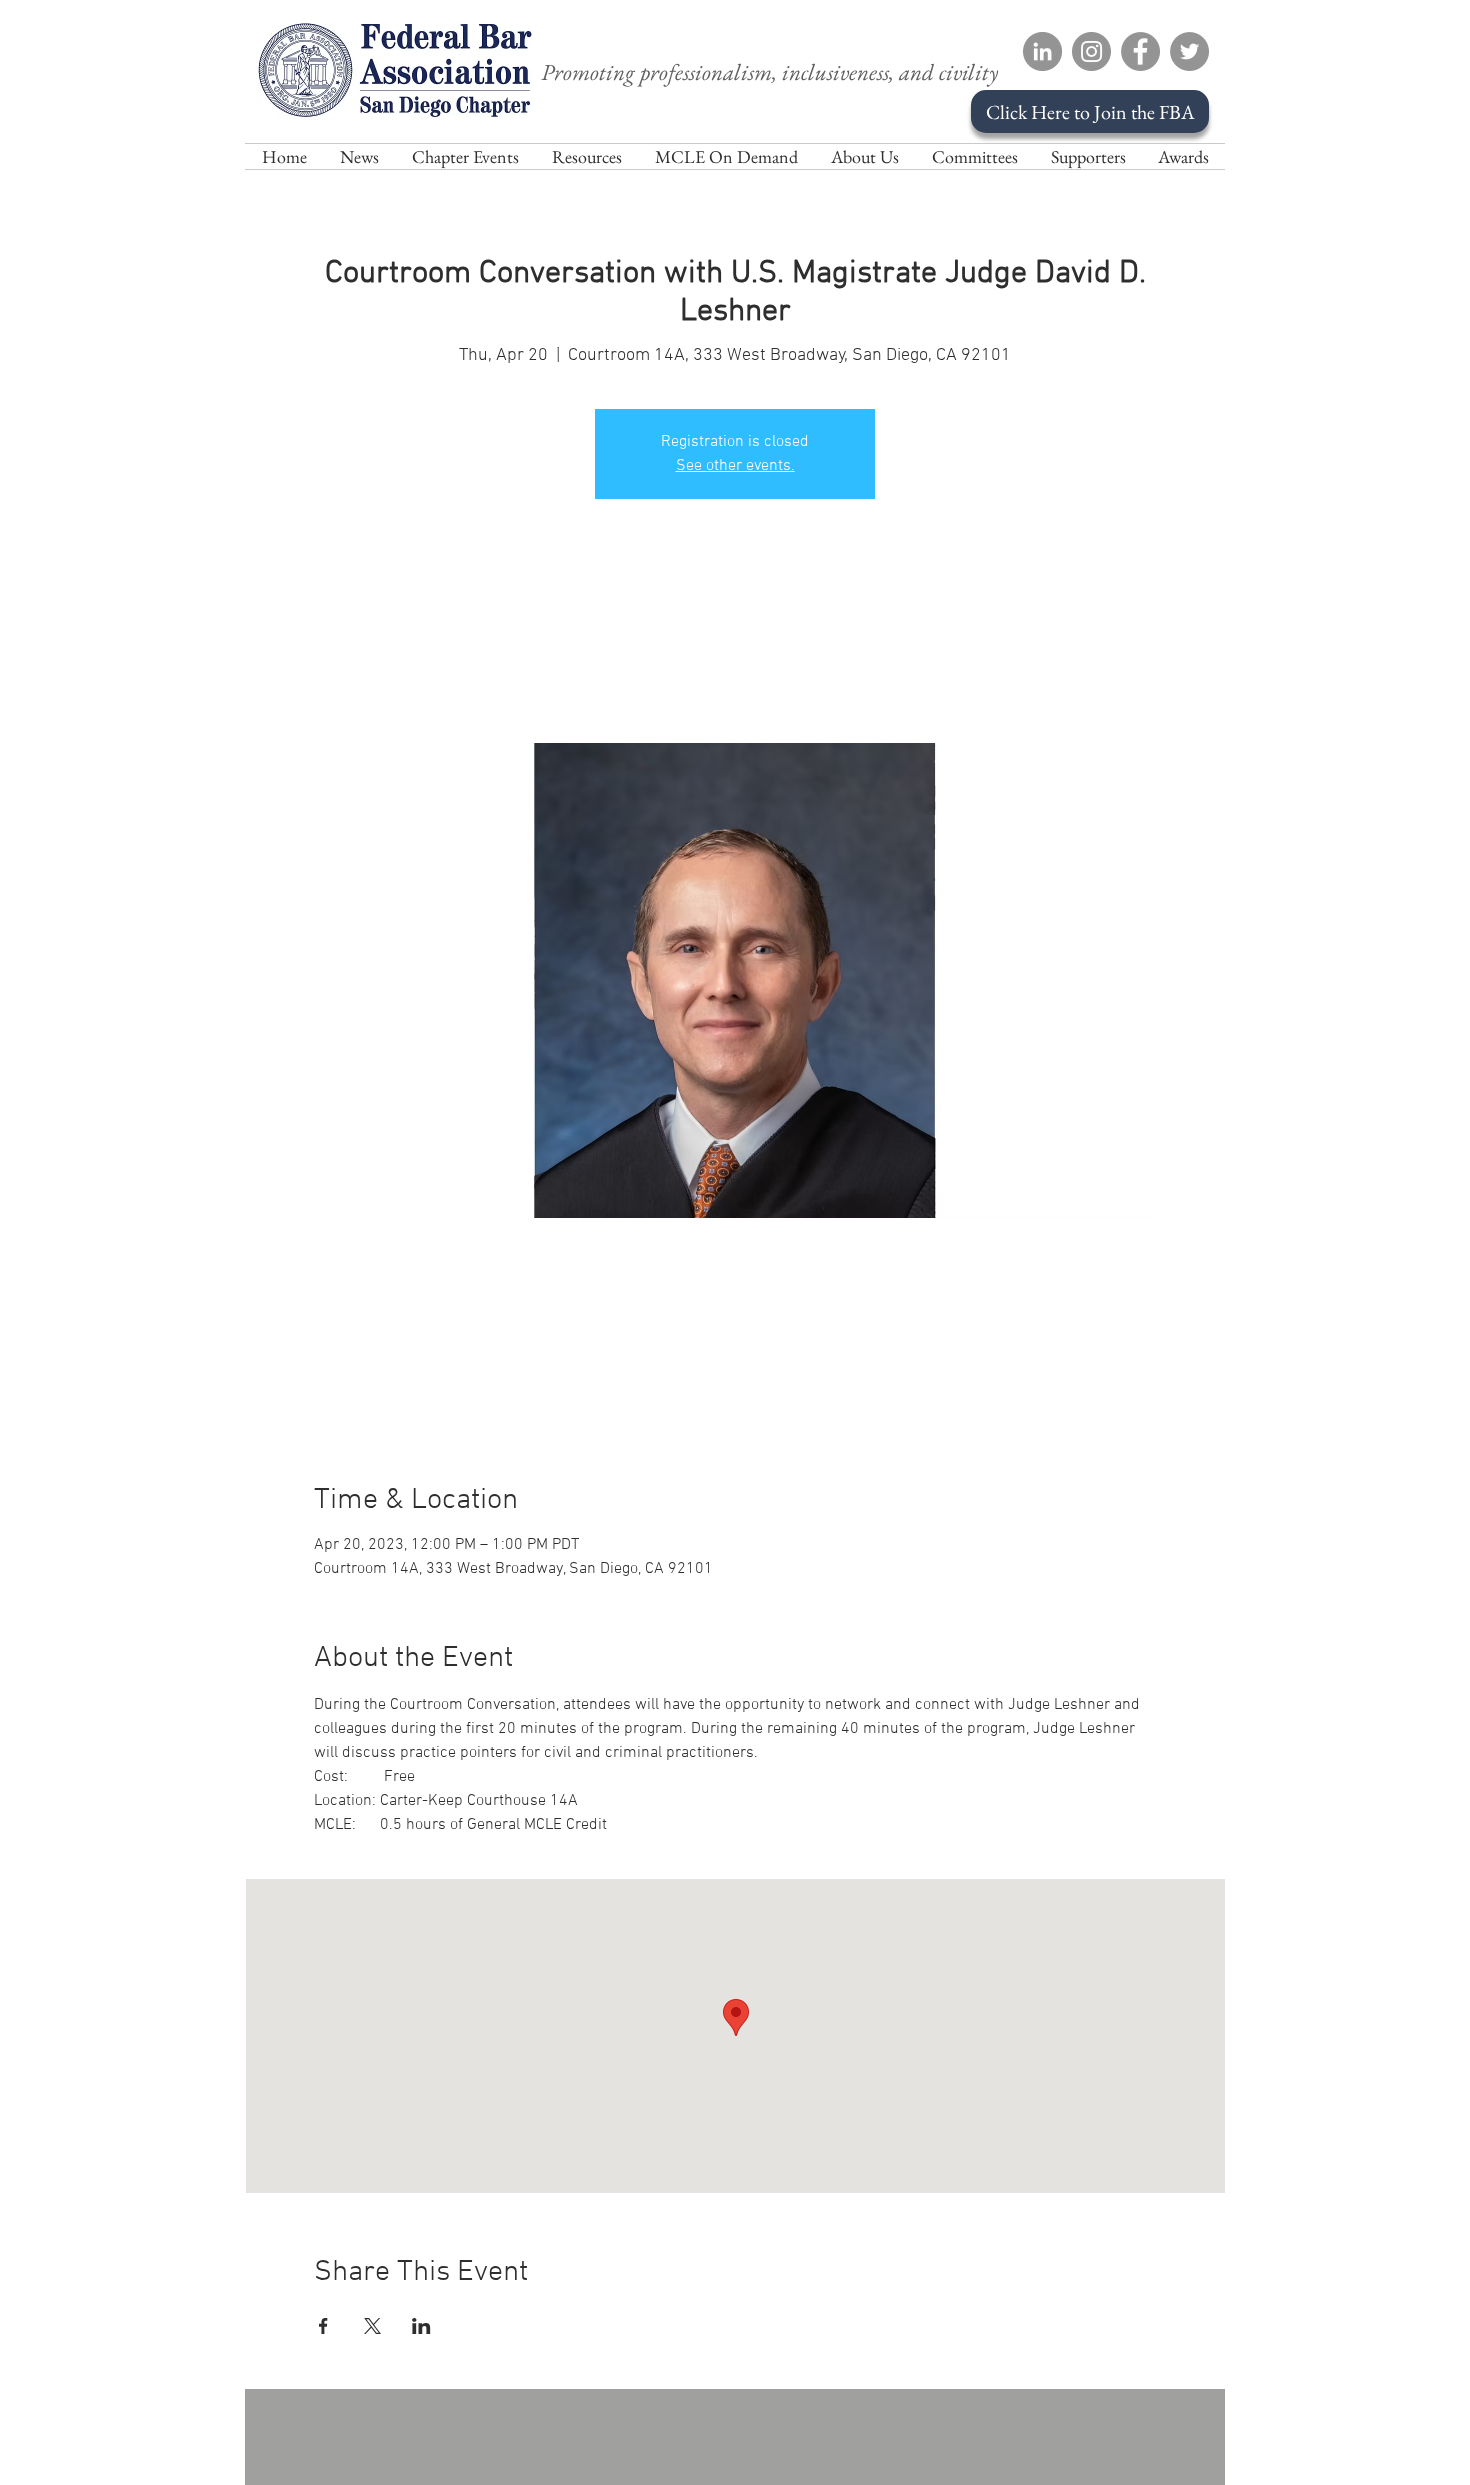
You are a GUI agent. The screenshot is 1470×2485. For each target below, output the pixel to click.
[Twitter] (1189, 51)
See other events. (735, 466)
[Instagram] (1091, 51)
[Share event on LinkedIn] (421, 2326)
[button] (864, 156)
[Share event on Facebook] (323, 2326)
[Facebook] (1140, 51)
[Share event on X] (372, 2326)
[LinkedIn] (1042, 51)
